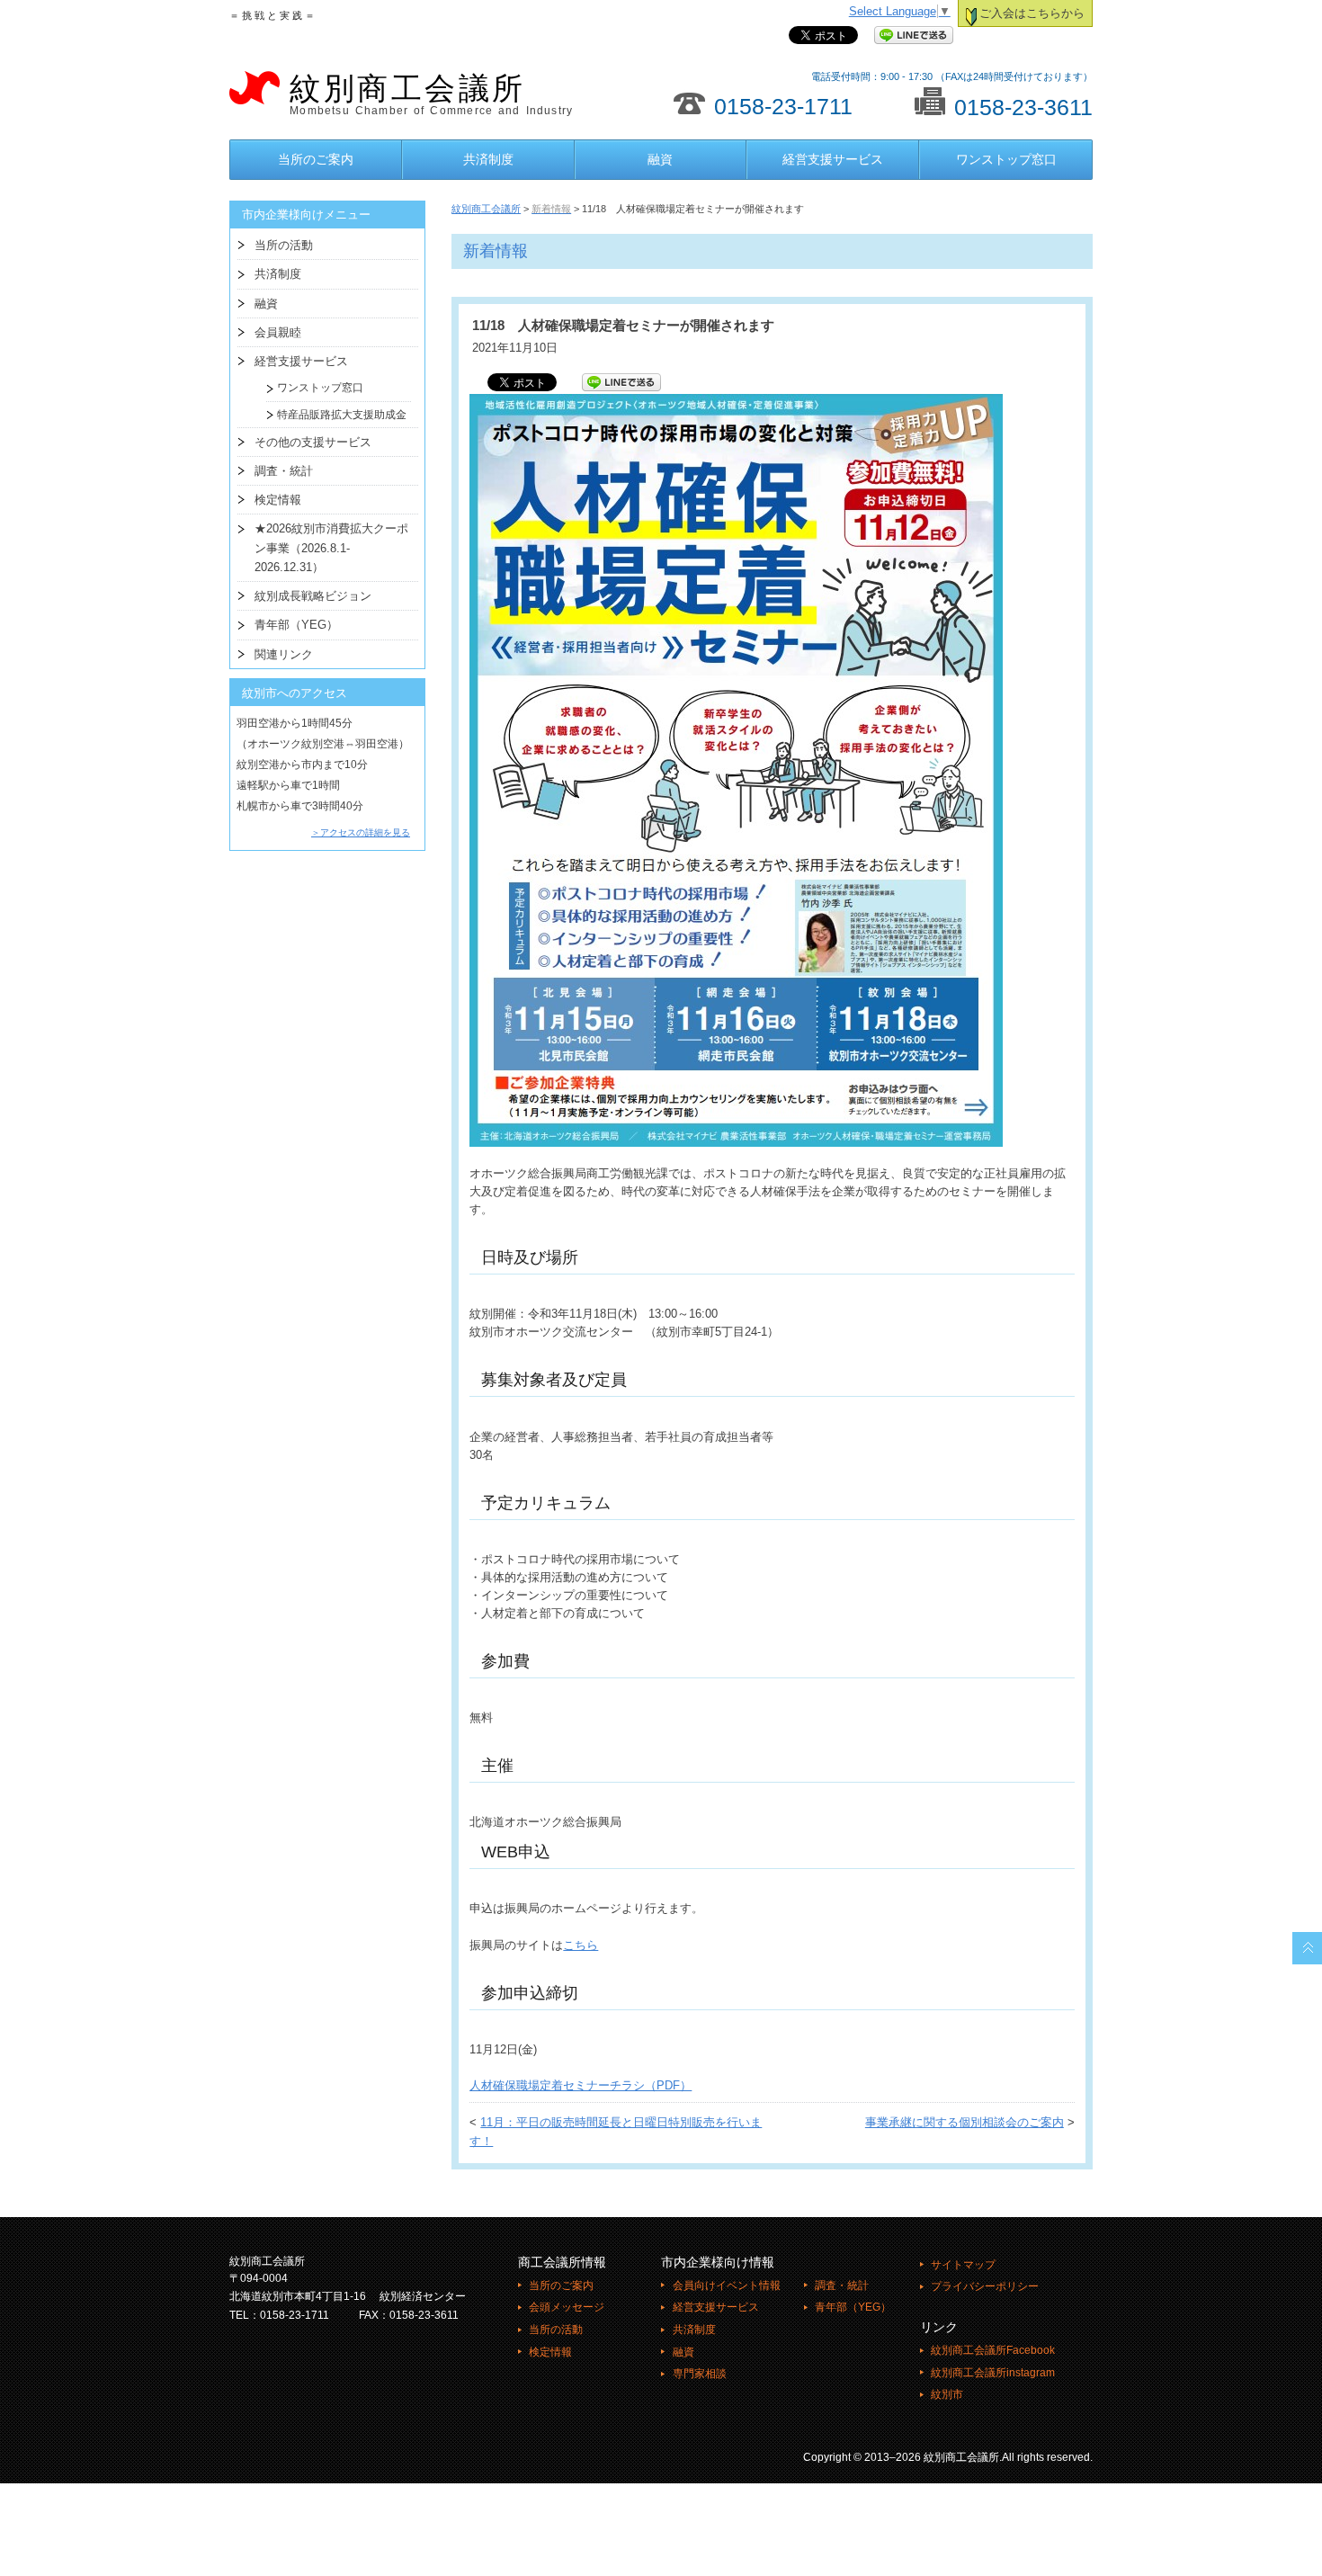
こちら (581, 1945)
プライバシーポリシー (985, 2286)
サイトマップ (963, 2265)
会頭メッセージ (567, 2307)
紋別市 (947, 2394)
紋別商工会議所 (431, 94)
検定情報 (278, 500)
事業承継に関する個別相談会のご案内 (965, 2123)
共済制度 (488, 159)
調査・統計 (284, 471)
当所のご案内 (316, 159)
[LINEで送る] (914, 36)
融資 (660, 159)
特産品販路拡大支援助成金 (336, 415)
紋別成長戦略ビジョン (313, 596)
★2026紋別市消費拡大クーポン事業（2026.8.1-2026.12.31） (331, 548)
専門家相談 (699, 2374)
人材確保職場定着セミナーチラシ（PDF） (581, 2086)
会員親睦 (278, 332)
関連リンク (284, 654)
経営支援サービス (833, 159)
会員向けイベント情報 (726, 2285)
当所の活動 (284, 245)
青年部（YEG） (296, 625)
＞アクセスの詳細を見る (361, 832)
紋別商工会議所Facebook (993, 2350)
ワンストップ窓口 (1006, 159)
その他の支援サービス (313, 442)
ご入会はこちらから (1032, 13)
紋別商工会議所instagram (993, 2373)
